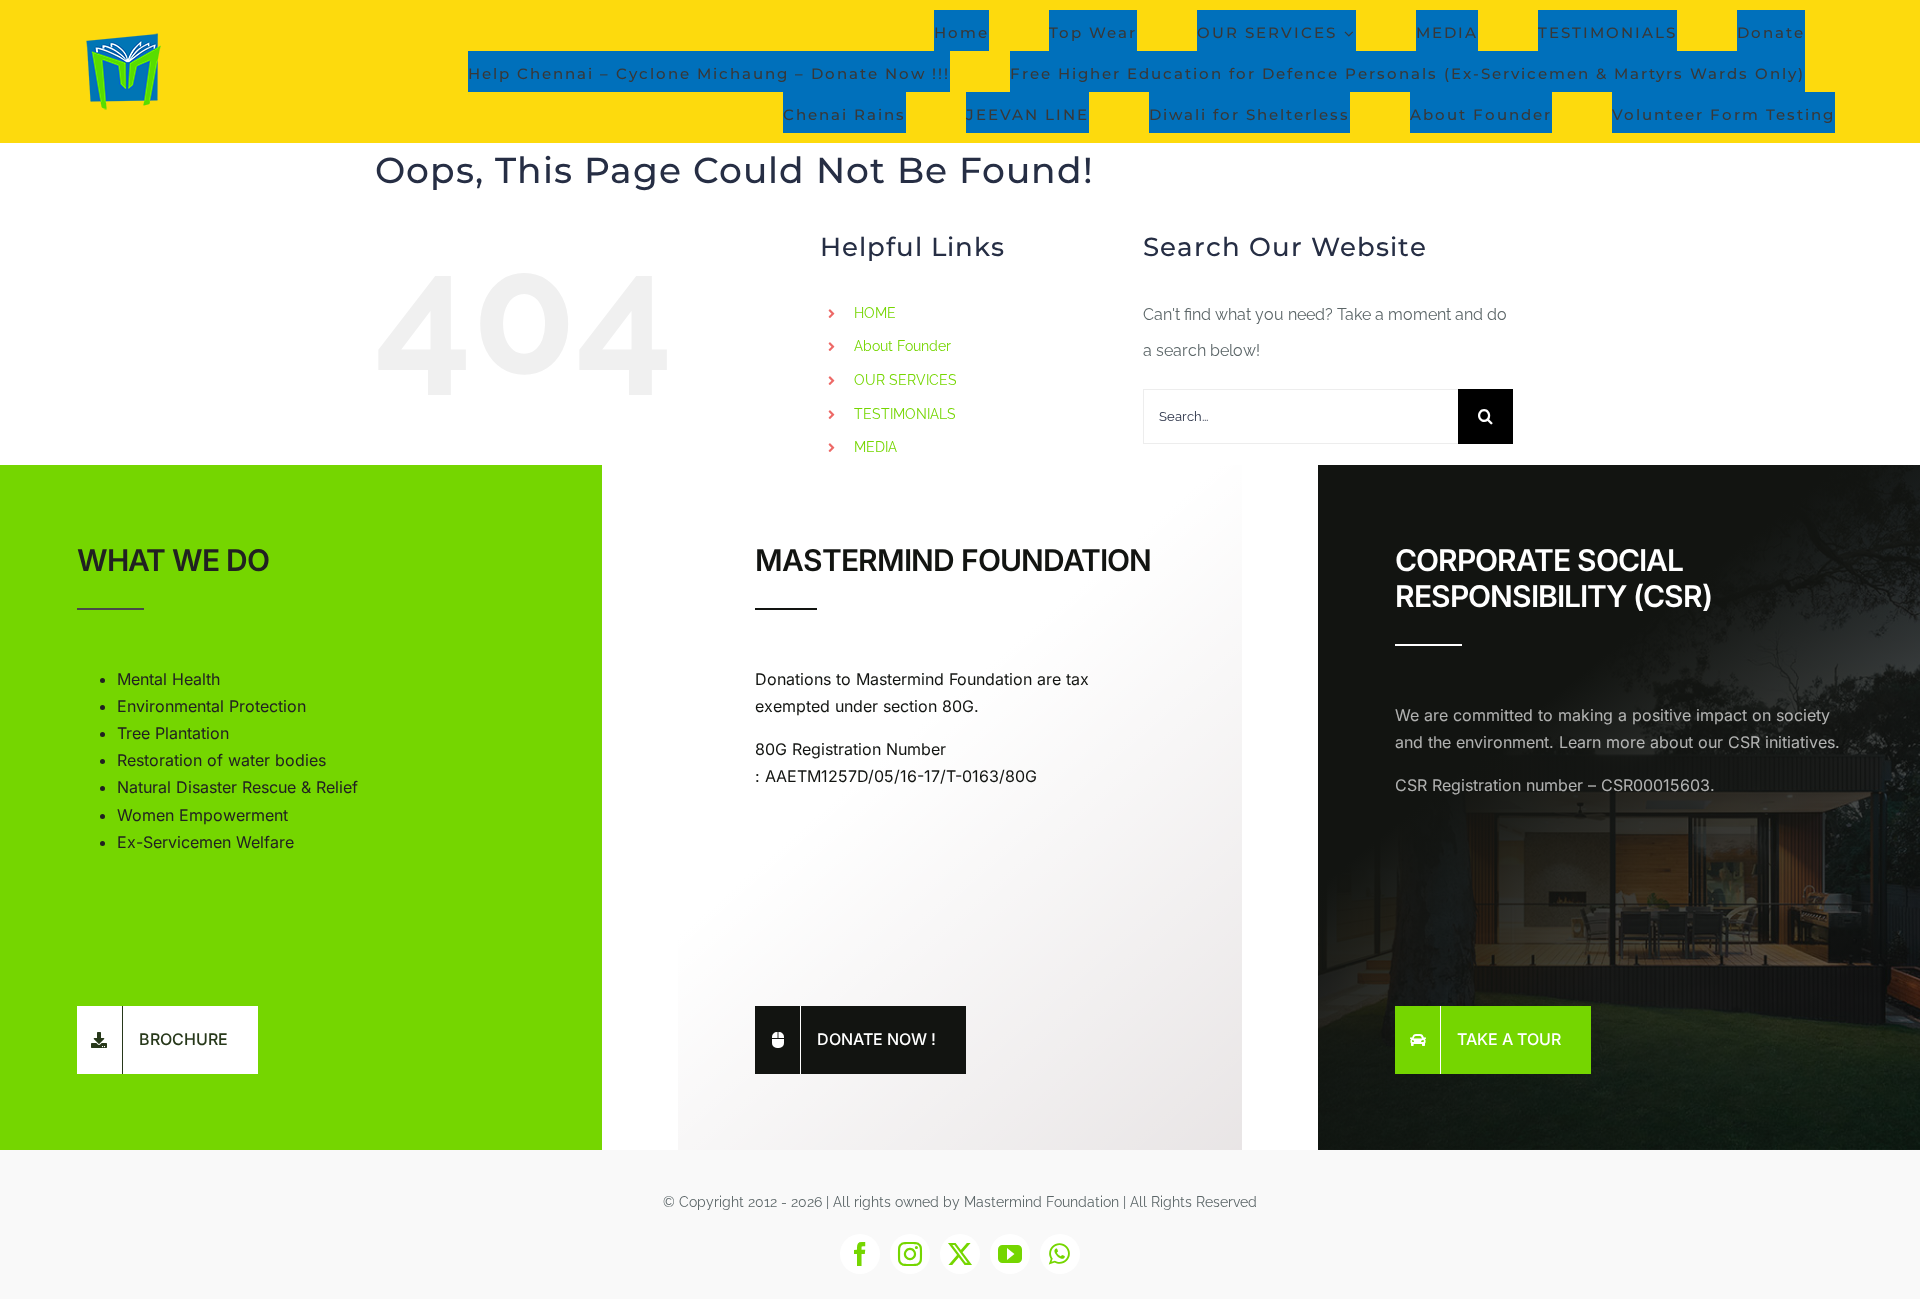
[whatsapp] (1060, 1254)
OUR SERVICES (905, 380)
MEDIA (875, 447)
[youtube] (1010, 1254)
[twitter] (960, 1254)
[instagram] (910, 1254)
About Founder (902, 346)
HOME (875, 313)
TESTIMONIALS (905, 414)
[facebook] (860, 1254)
